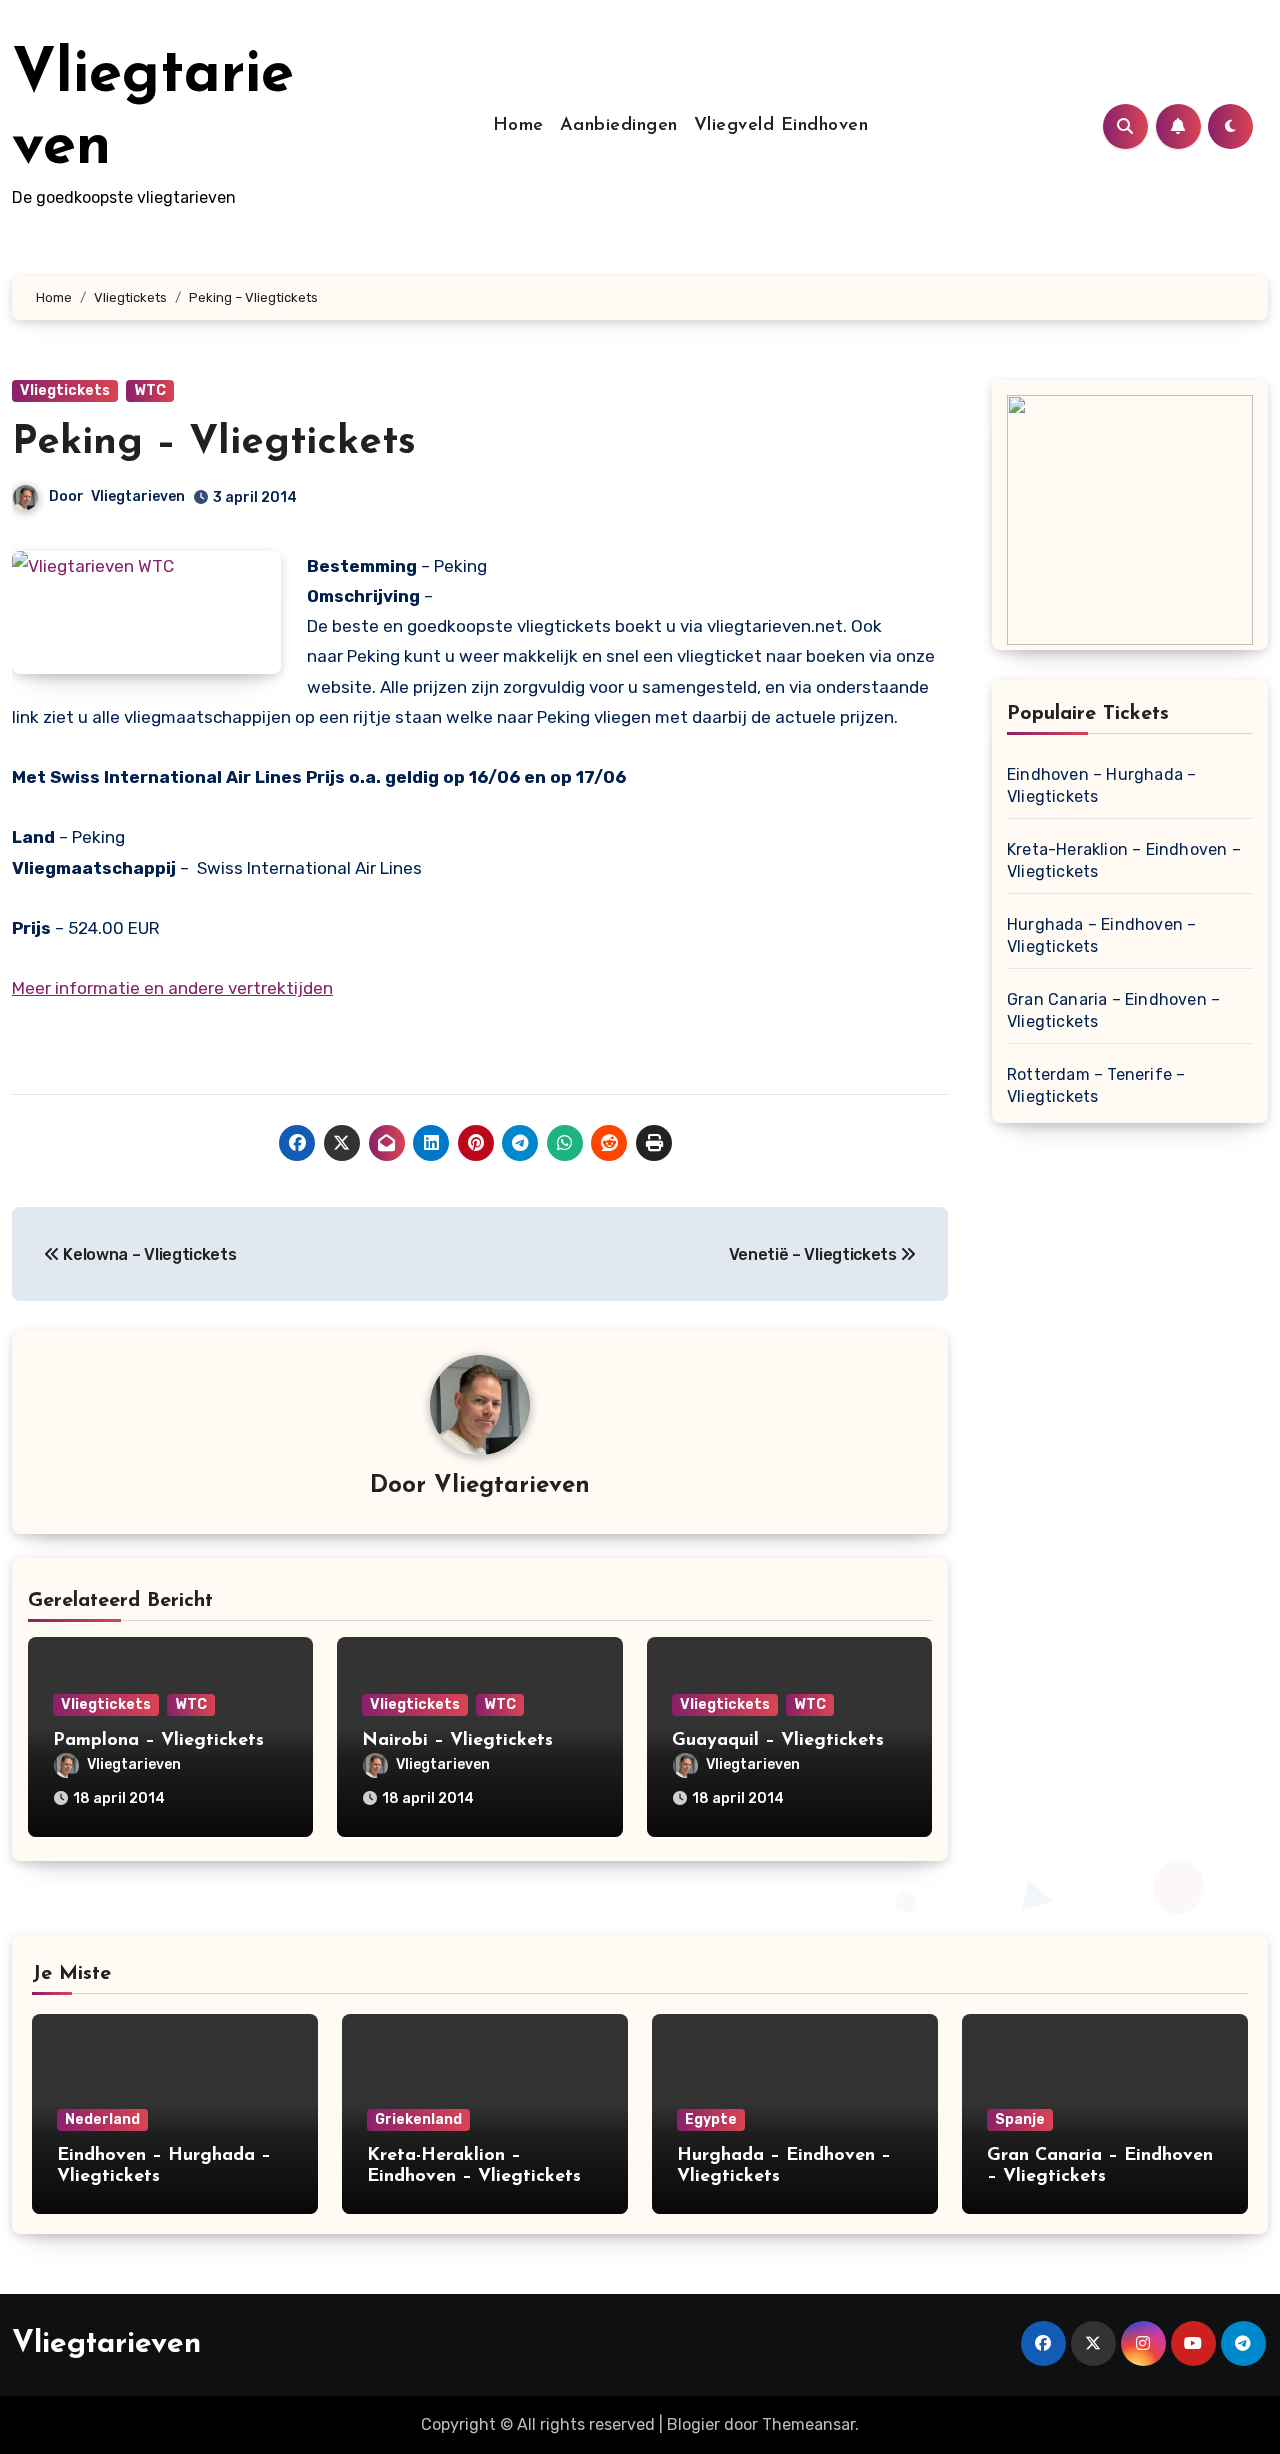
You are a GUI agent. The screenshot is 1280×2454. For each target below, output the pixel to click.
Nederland (102, 2119)
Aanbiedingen (619, 126)
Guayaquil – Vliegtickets (778, 1741)
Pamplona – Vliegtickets (158, 1741)
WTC (150, 390)
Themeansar (808, 2424)
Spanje (1020, 2119)
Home (518, 126)
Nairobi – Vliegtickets (457, 1741)
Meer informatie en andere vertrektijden (172, 988)
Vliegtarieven (138, 496)
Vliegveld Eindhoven (781, 126)
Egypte (711, 2119)
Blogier (693, 2424)
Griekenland (418, 2119)
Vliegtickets (65, 390)
